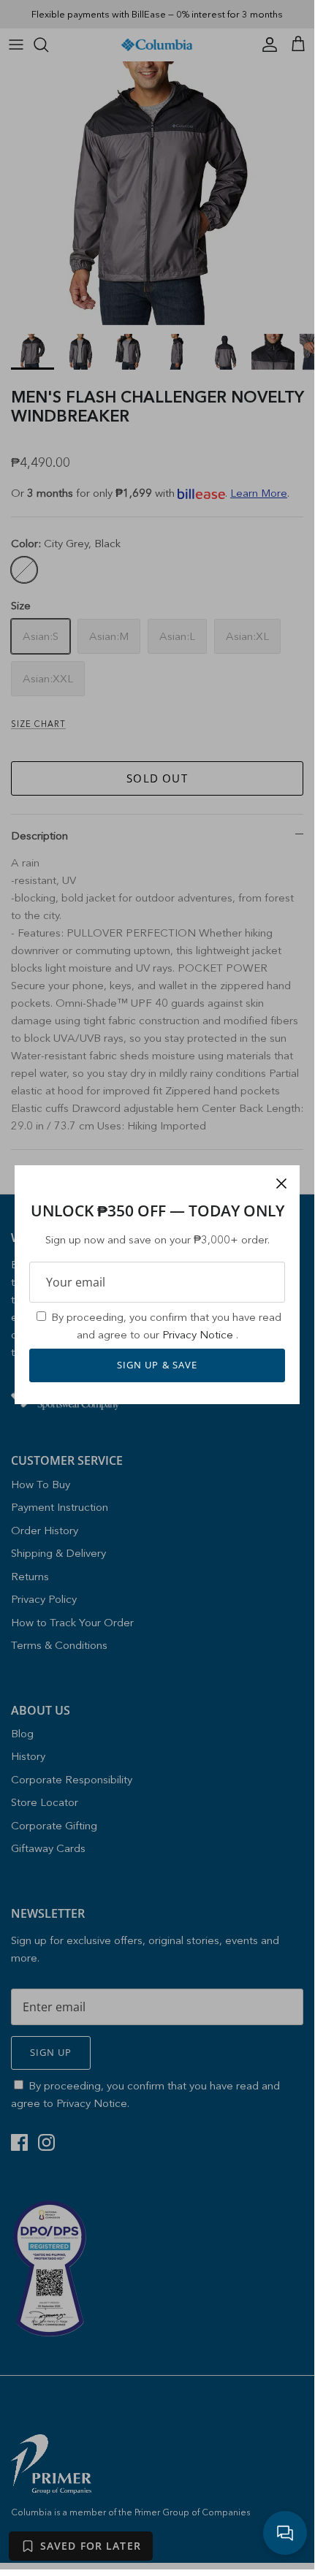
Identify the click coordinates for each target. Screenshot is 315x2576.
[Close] (281, 1184)
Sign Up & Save (157, 1365)
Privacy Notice (199, 1334)
